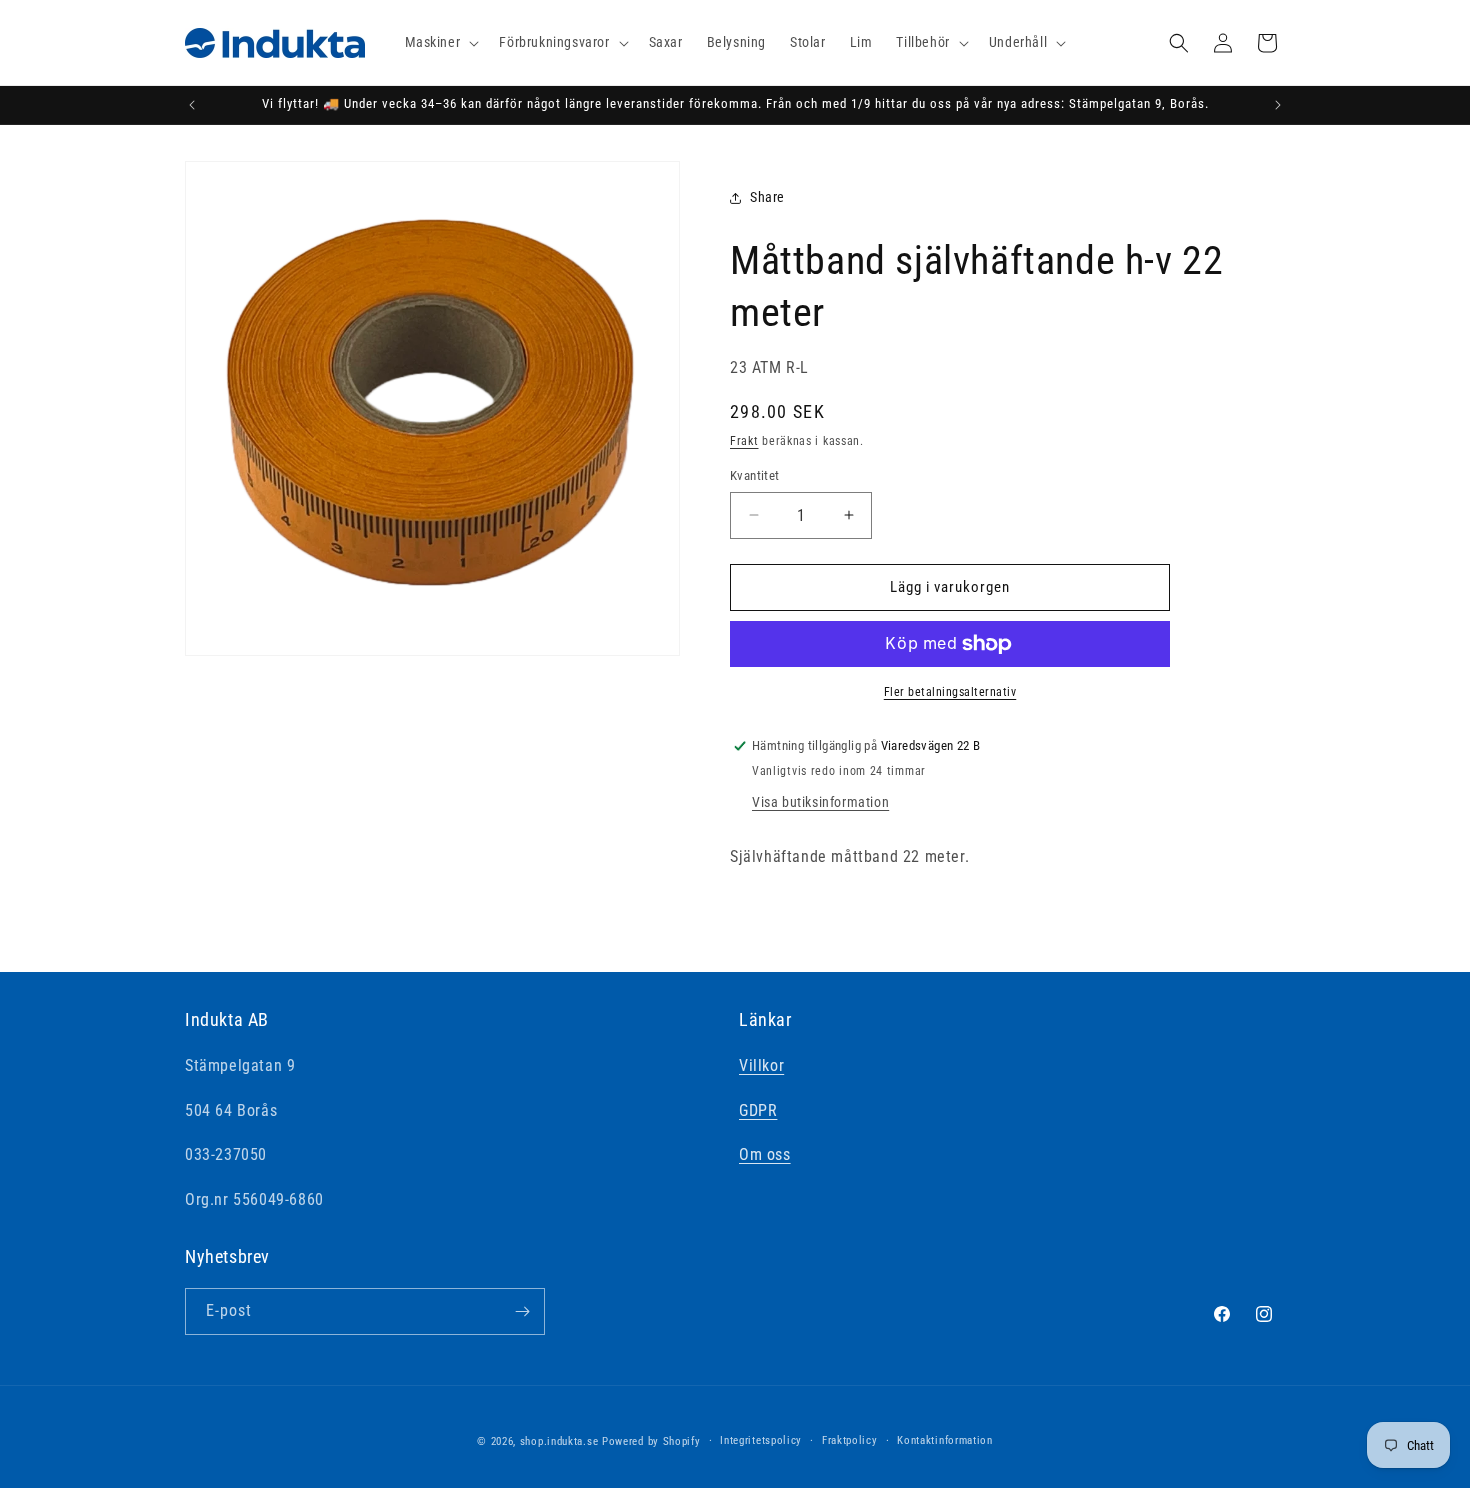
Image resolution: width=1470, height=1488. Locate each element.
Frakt (744, 441)
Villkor (761, 1065)
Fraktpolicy (850, 1440)
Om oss (765, 1154)
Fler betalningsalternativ (950, 692)
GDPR (758, 1110)
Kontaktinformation (945, 1440)
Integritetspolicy (761, 1440)
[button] (440, 42)
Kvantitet (755, 475)
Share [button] (767, 197)
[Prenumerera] (522, 1311)
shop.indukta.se (559, 1441)
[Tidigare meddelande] (192, 105)
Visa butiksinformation (820, 802)
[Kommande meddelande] (1278, 105)
